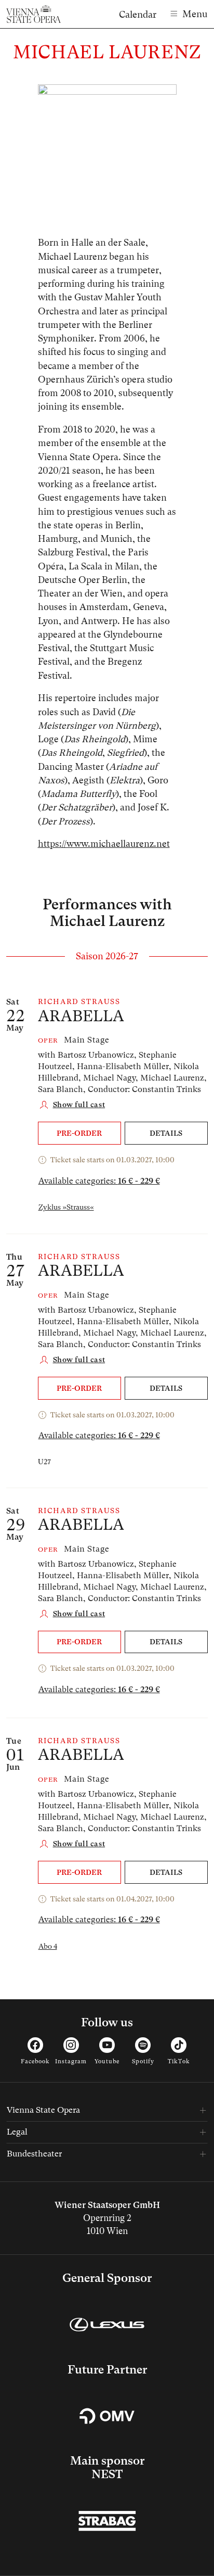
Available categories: (99, 1181)
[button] (72, 1105)
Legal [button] (17, 2132)
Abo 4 (48, 1946)
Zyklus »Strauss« (66, 1207)
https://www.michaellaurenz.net (104, 844)
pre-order (79, 1133)
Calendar (138, 14)
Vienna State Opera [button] (43, 2110)
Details (166, 1133)
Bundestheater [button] (34, 2154)
